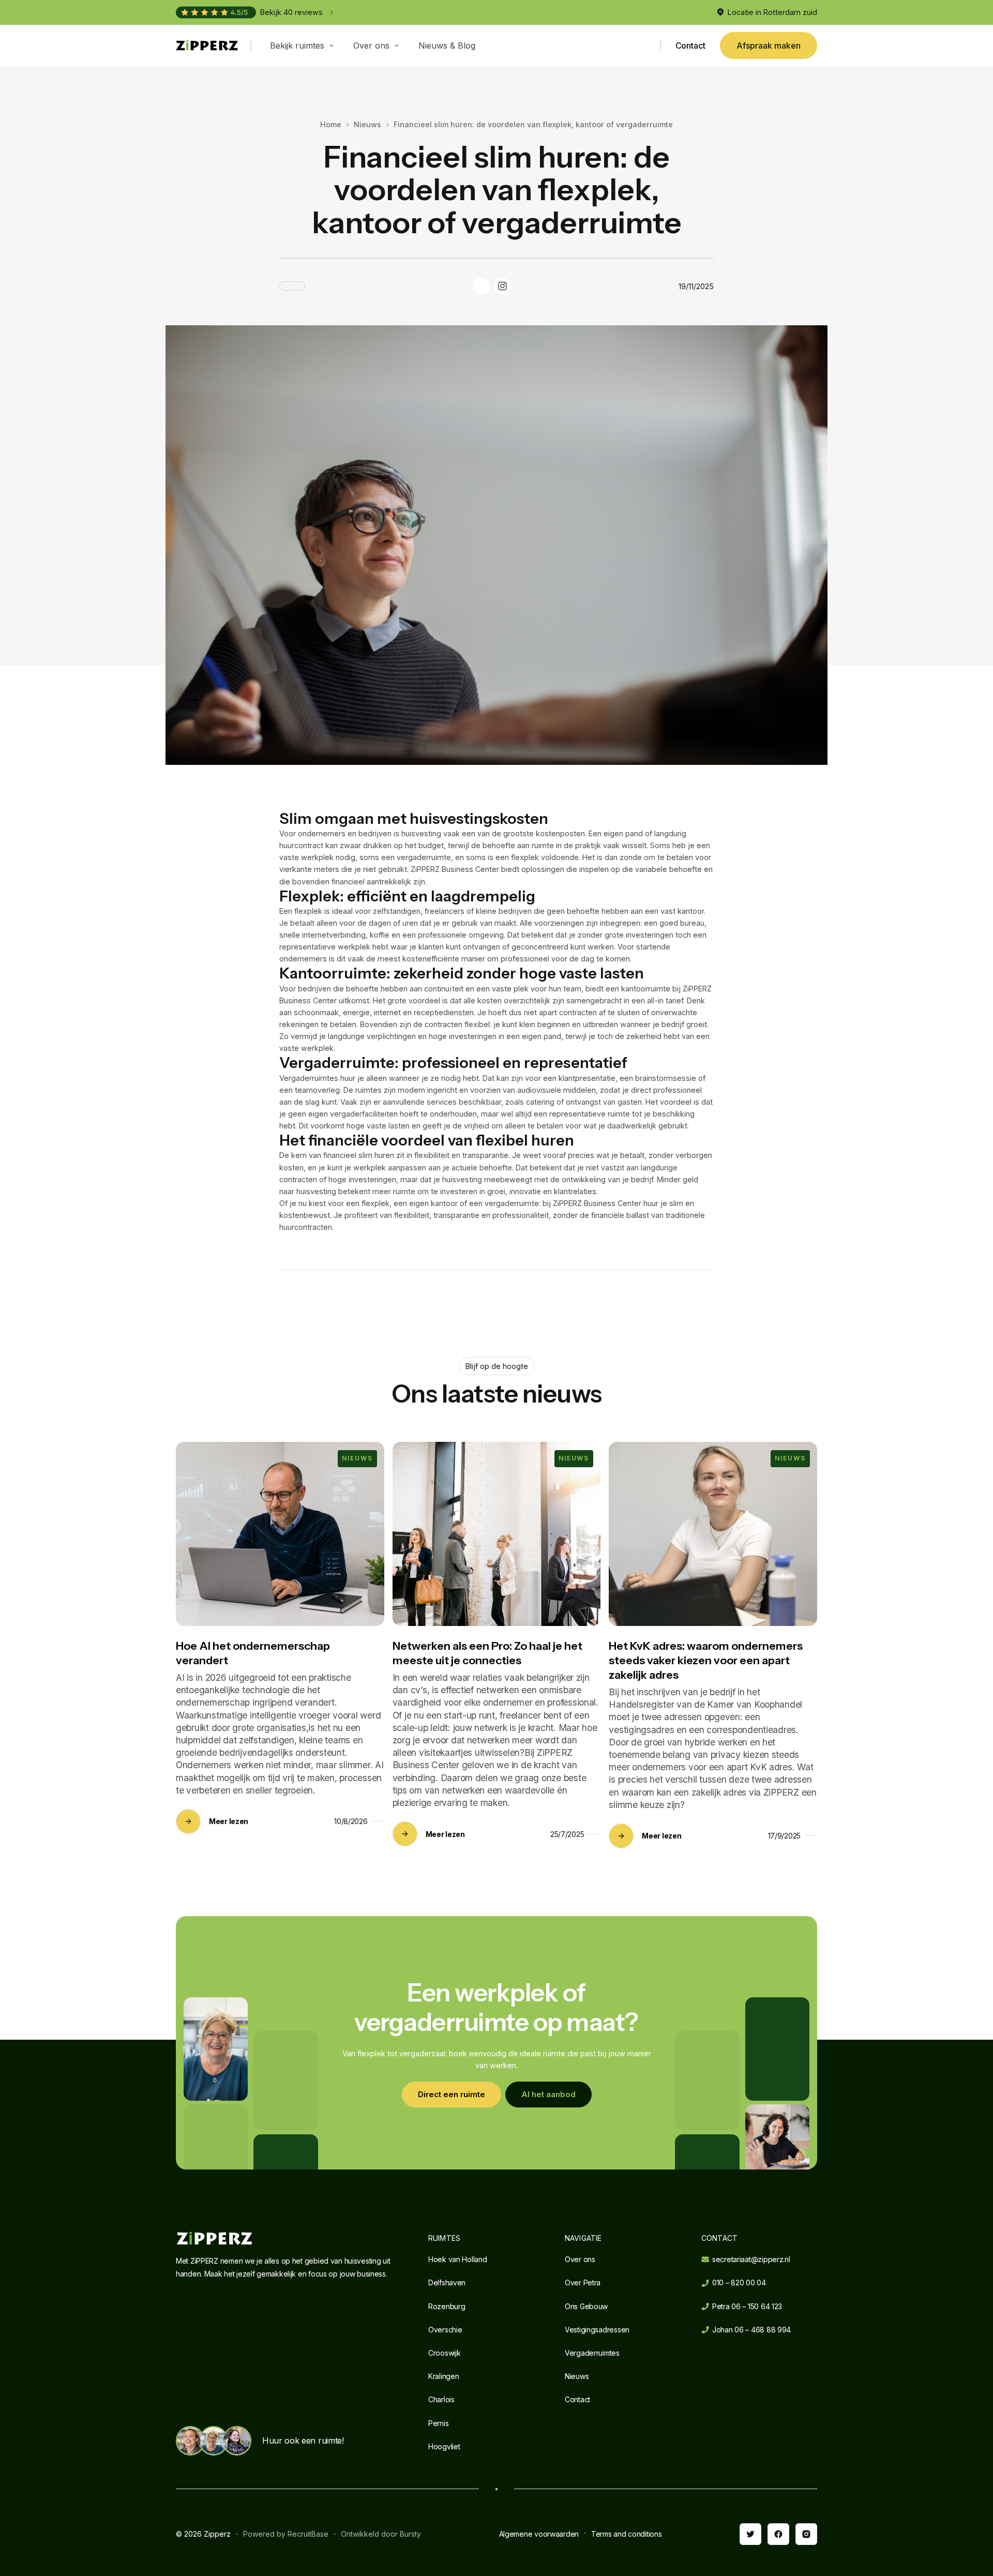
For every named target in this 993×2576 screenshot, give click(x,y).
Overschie (445, 2330)
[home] (207, 46)
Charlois (441, 2399)
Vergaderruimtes (592, 2353)
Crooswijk (444, 2353)
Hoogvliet (444, 2446)
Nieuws (367, 124)
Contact (690, 46)
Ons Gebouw (586, 2306)
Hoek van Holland (458, 2259)
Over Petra (583, 2283)
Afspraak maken (769, 46)
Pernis (438, 2423)
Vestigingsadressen (597, 2330)
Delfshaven (447, 2283)
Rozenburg (447, 2306)
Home (331, 124)
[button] (303, 46)
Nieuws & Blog (447, 46)
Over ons (580, 2259)
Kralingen (443, 2376)
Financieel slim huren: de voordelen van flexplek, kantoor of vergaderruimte (533, 124)
